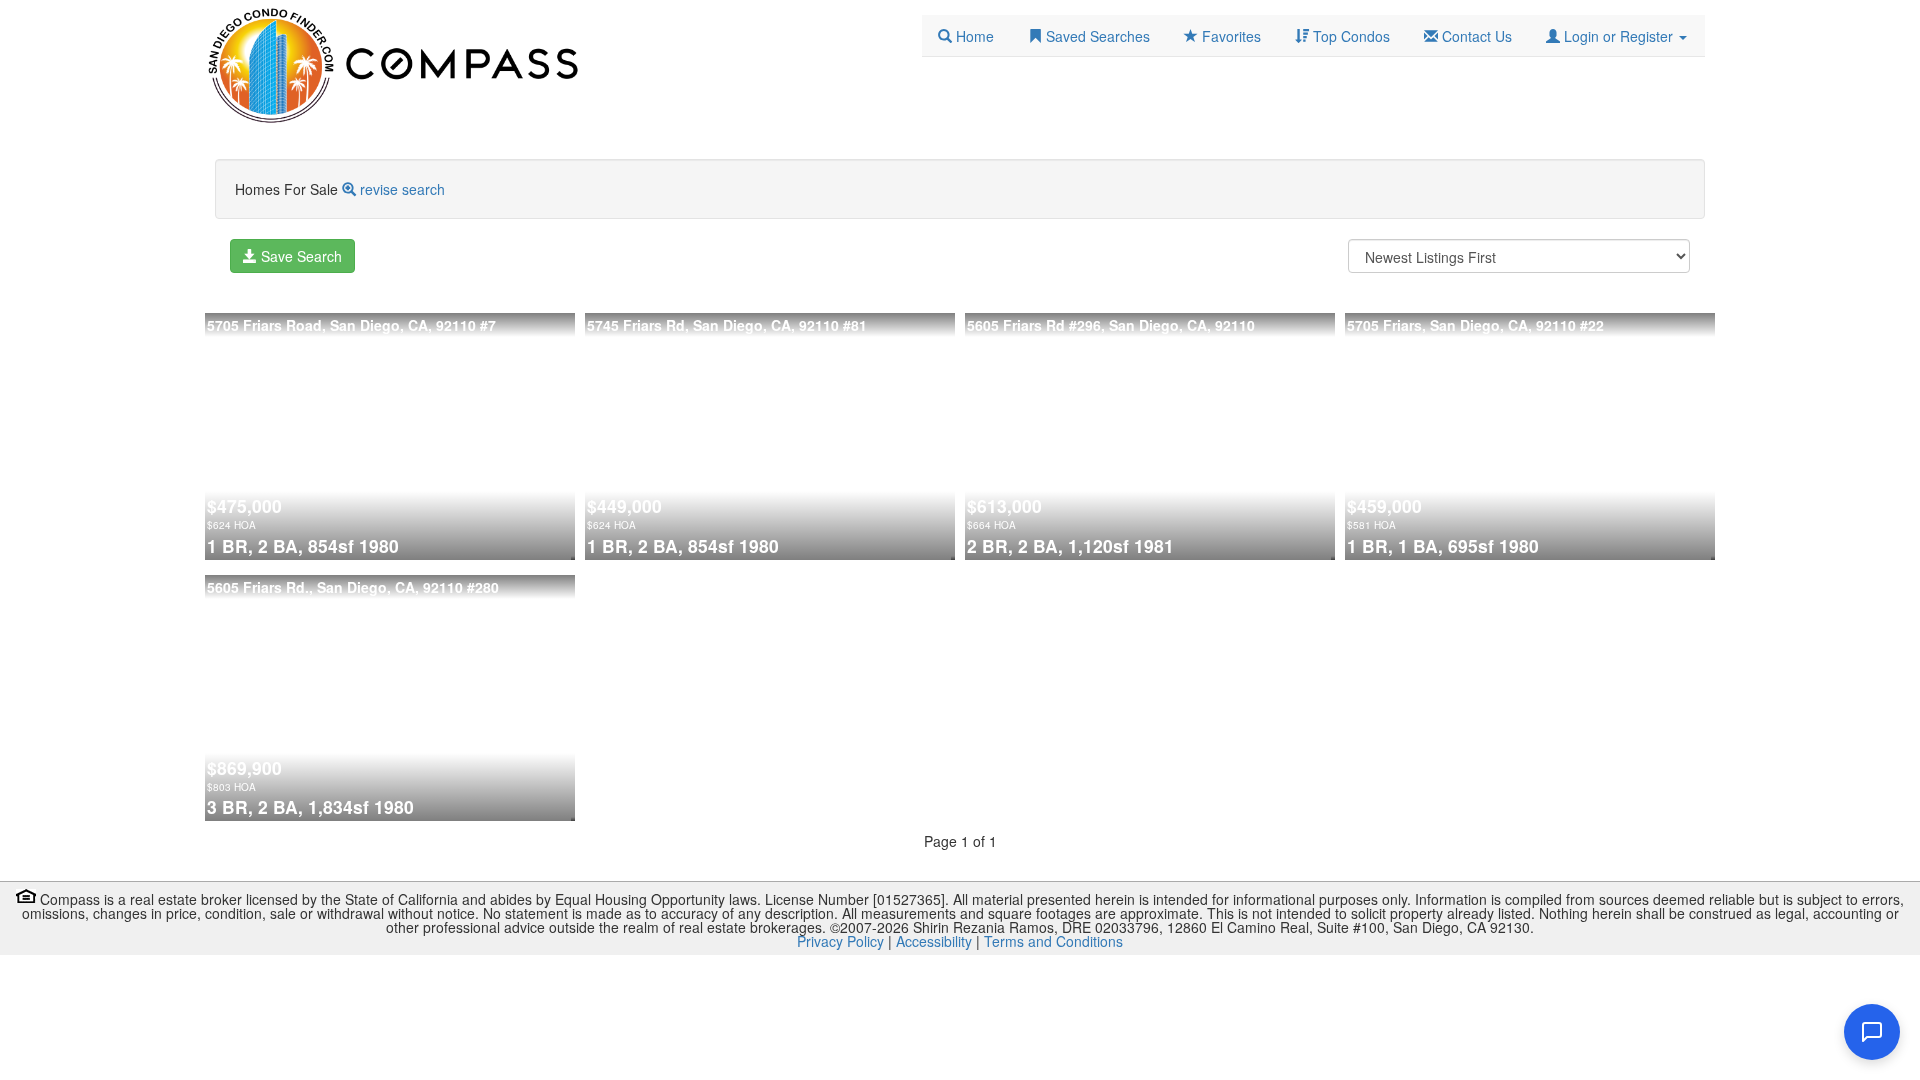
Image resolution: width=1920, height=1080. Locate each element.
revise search (402, 189)
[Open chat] (1872, 1032)
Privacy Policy (840, 941)
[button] (1616, 36)
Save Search (299, 256)
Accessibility (934, 941)
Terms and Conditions (1053, 941)
